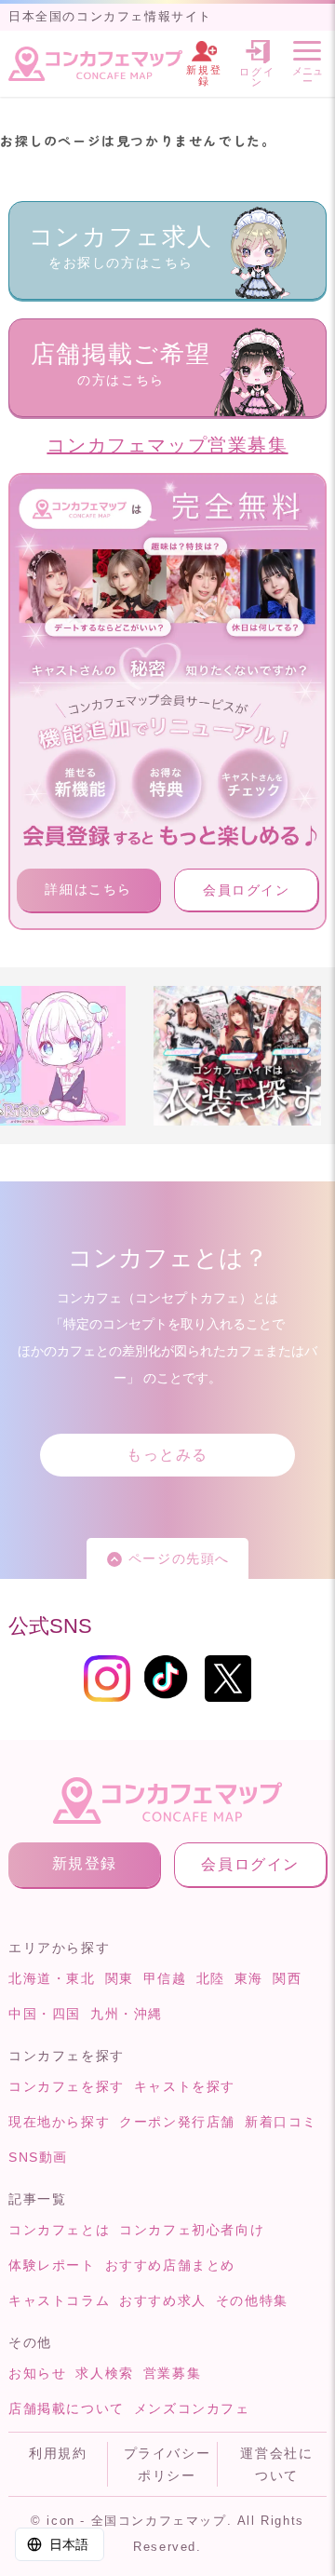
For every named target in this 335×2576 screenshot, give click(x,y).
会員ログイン (247, 890)
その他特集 (252, 2300)
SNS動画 (38, 2157)
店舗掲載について (67, 2408)
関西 (287, 1978)
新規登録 (85, 1863)
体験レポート (52, 2265)
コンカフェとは (59, 2230)
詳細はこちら (88, 889)
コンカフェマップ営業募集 (167, 445)
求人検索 (104, 2373)
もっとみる (167, 1455)
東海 (249, 1978)
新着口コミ (281, 2122)
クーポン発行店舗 (177, 2122)
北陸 (211, 1978)
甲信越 (165, 1978)
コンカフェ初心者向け (192, 2230)
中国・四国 (45, 2014)
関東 (120, 1978)
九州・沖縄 (127, 2014)
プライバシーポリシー (167, 2464)
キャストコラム (59, 2300)
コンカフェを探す (67, 2086)
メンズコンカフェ (192, 2408)
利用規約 (58, 2453)
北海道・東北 (52, 1978)
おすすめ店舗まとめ (170, 2265)
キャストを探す (185, 2086)
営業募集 (172, 2373)
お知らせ (37, 2373)
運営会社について (276, 2464)
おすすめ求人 (163, 2300)
